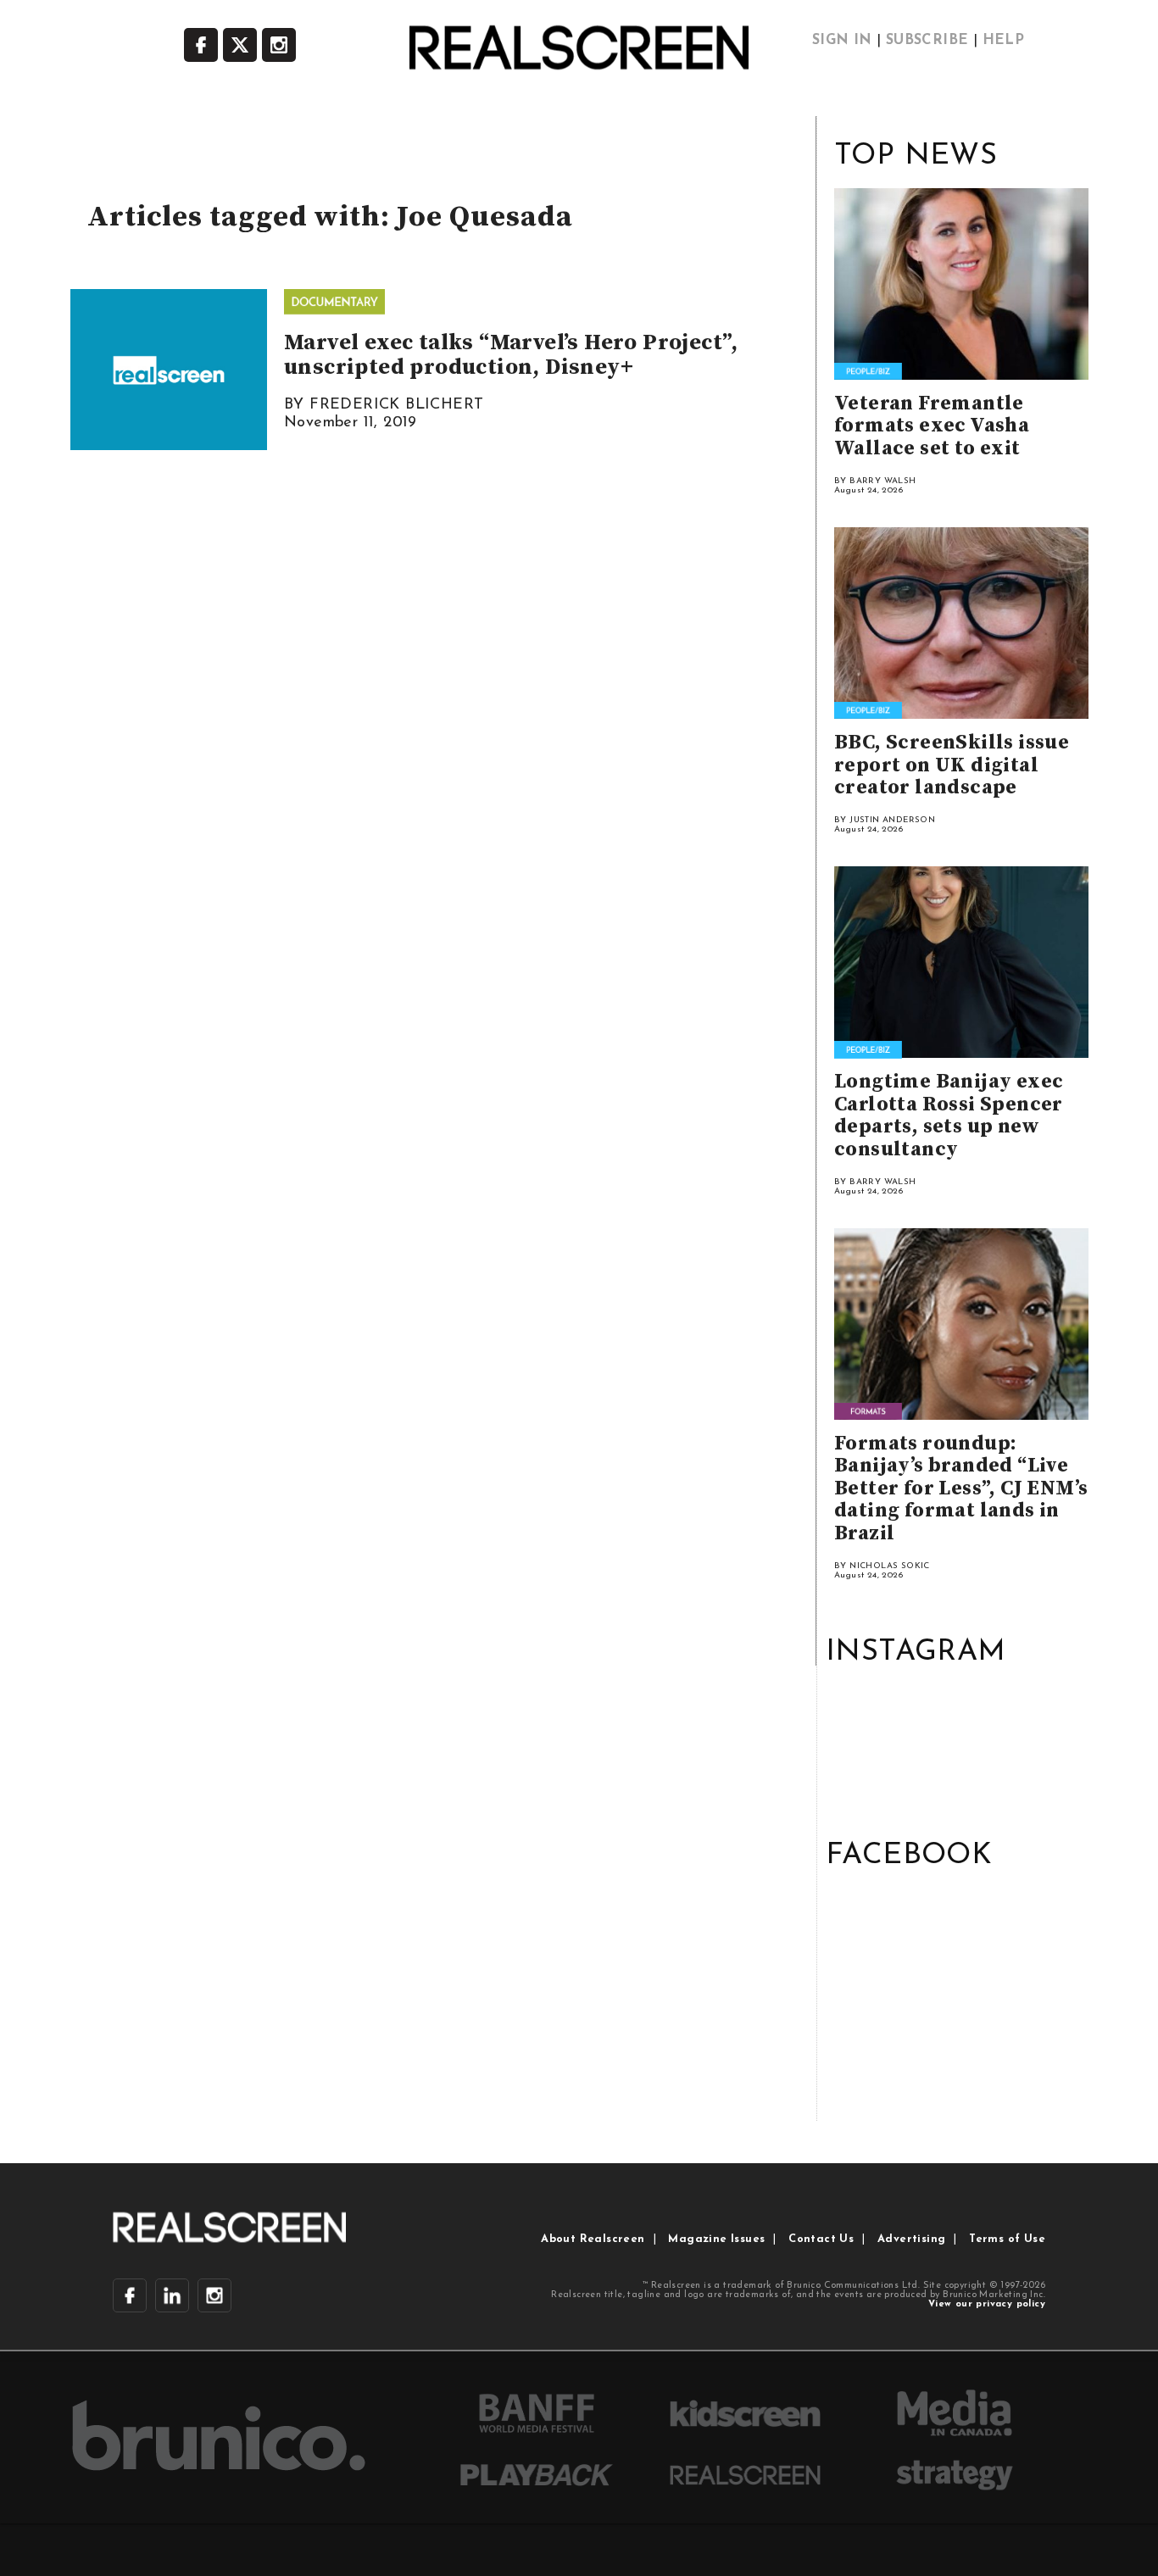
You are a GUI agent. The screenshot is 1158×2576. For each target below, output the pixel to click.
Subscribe (927, 41)
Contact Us (821, 2239)
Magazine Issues (716, 2239)
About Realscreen (593, 2239)
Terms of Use (1007, 2239)
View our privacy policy (987, 2304)
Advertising (911, 2239)
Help (1004, 41)
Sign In (842, 41)
